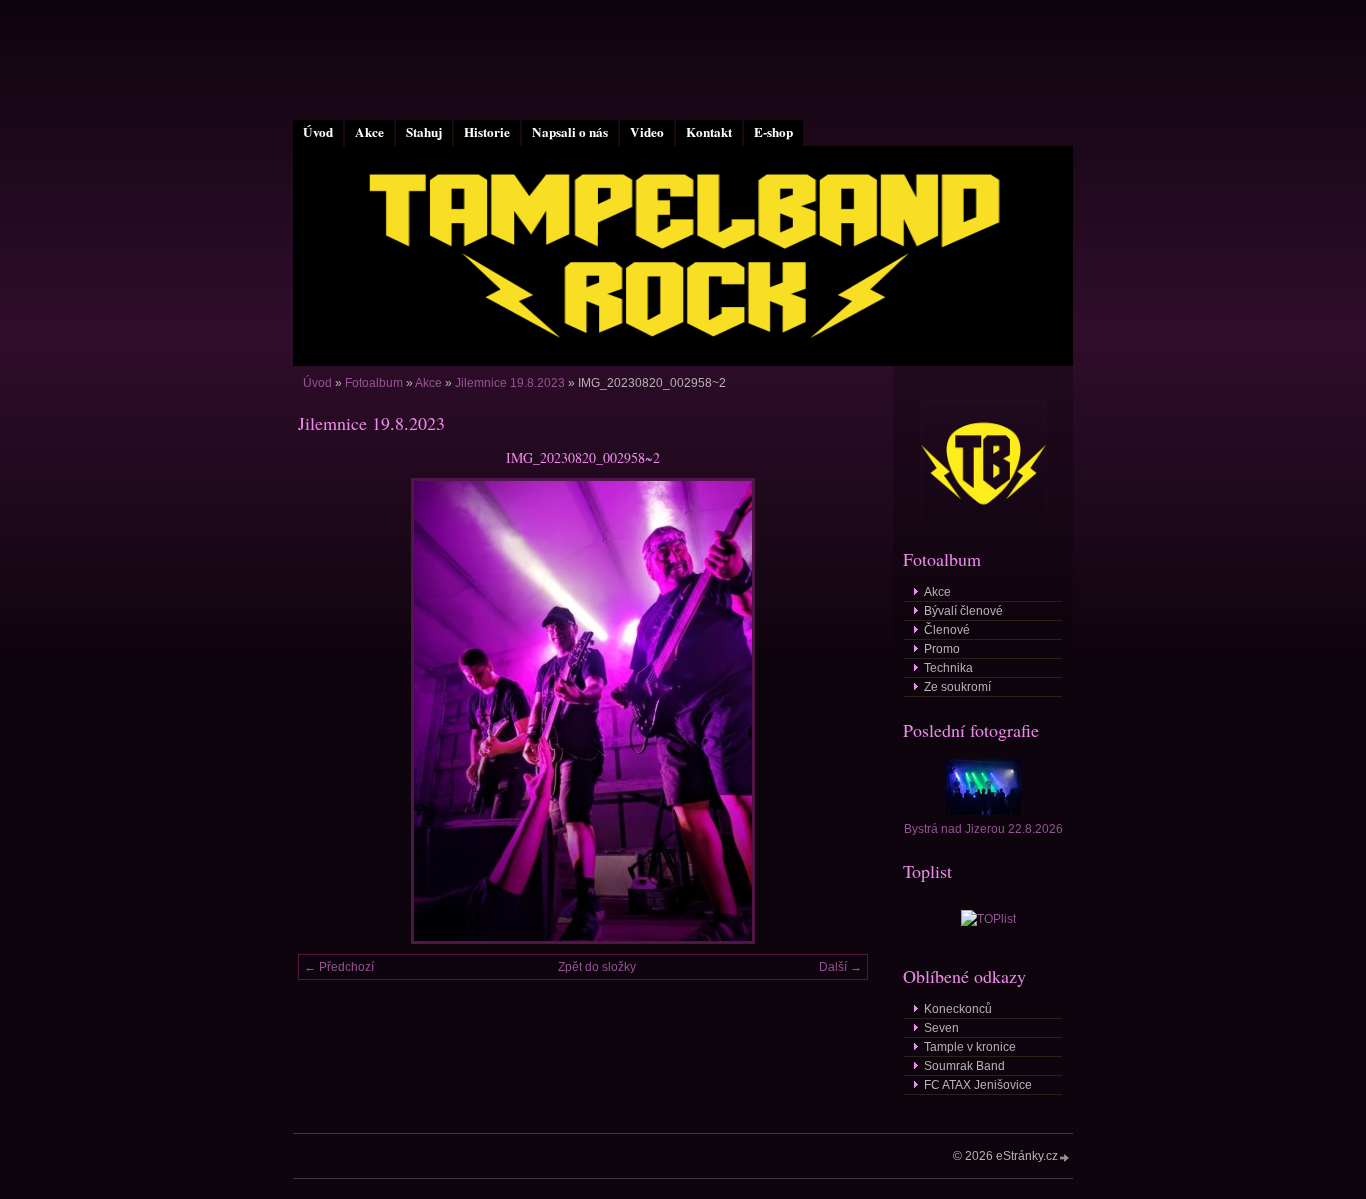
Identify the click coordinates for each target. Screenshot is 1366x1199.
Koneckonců (958, 1009)
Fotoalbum (374, 383)
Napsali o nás (570, 132)
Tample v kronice (970, 1047)
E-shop (773, 132)
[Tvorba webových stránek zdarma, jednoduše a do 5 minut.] (1065, 1157)
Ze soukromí (957, 687)
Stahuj (424, 132)
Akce (369, 132)
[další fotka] (835, 711)
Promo (942, 649)
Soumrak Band (964, 1066)
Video (647, 132)
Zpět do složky (597, 967)
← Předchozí (339, 967)
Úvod (318, 132)
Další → (840, 967)
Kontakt (709, 132)
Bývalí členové (963, 611)
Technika (948, 668)
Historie (487, 132)
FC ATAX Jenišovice (978, 1085)
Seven (941, 1028)
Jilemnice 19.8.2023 (510, 383)
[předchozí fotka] (330, 711)
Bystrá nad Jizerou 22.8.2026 (983, 829)
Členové (947, 630)
